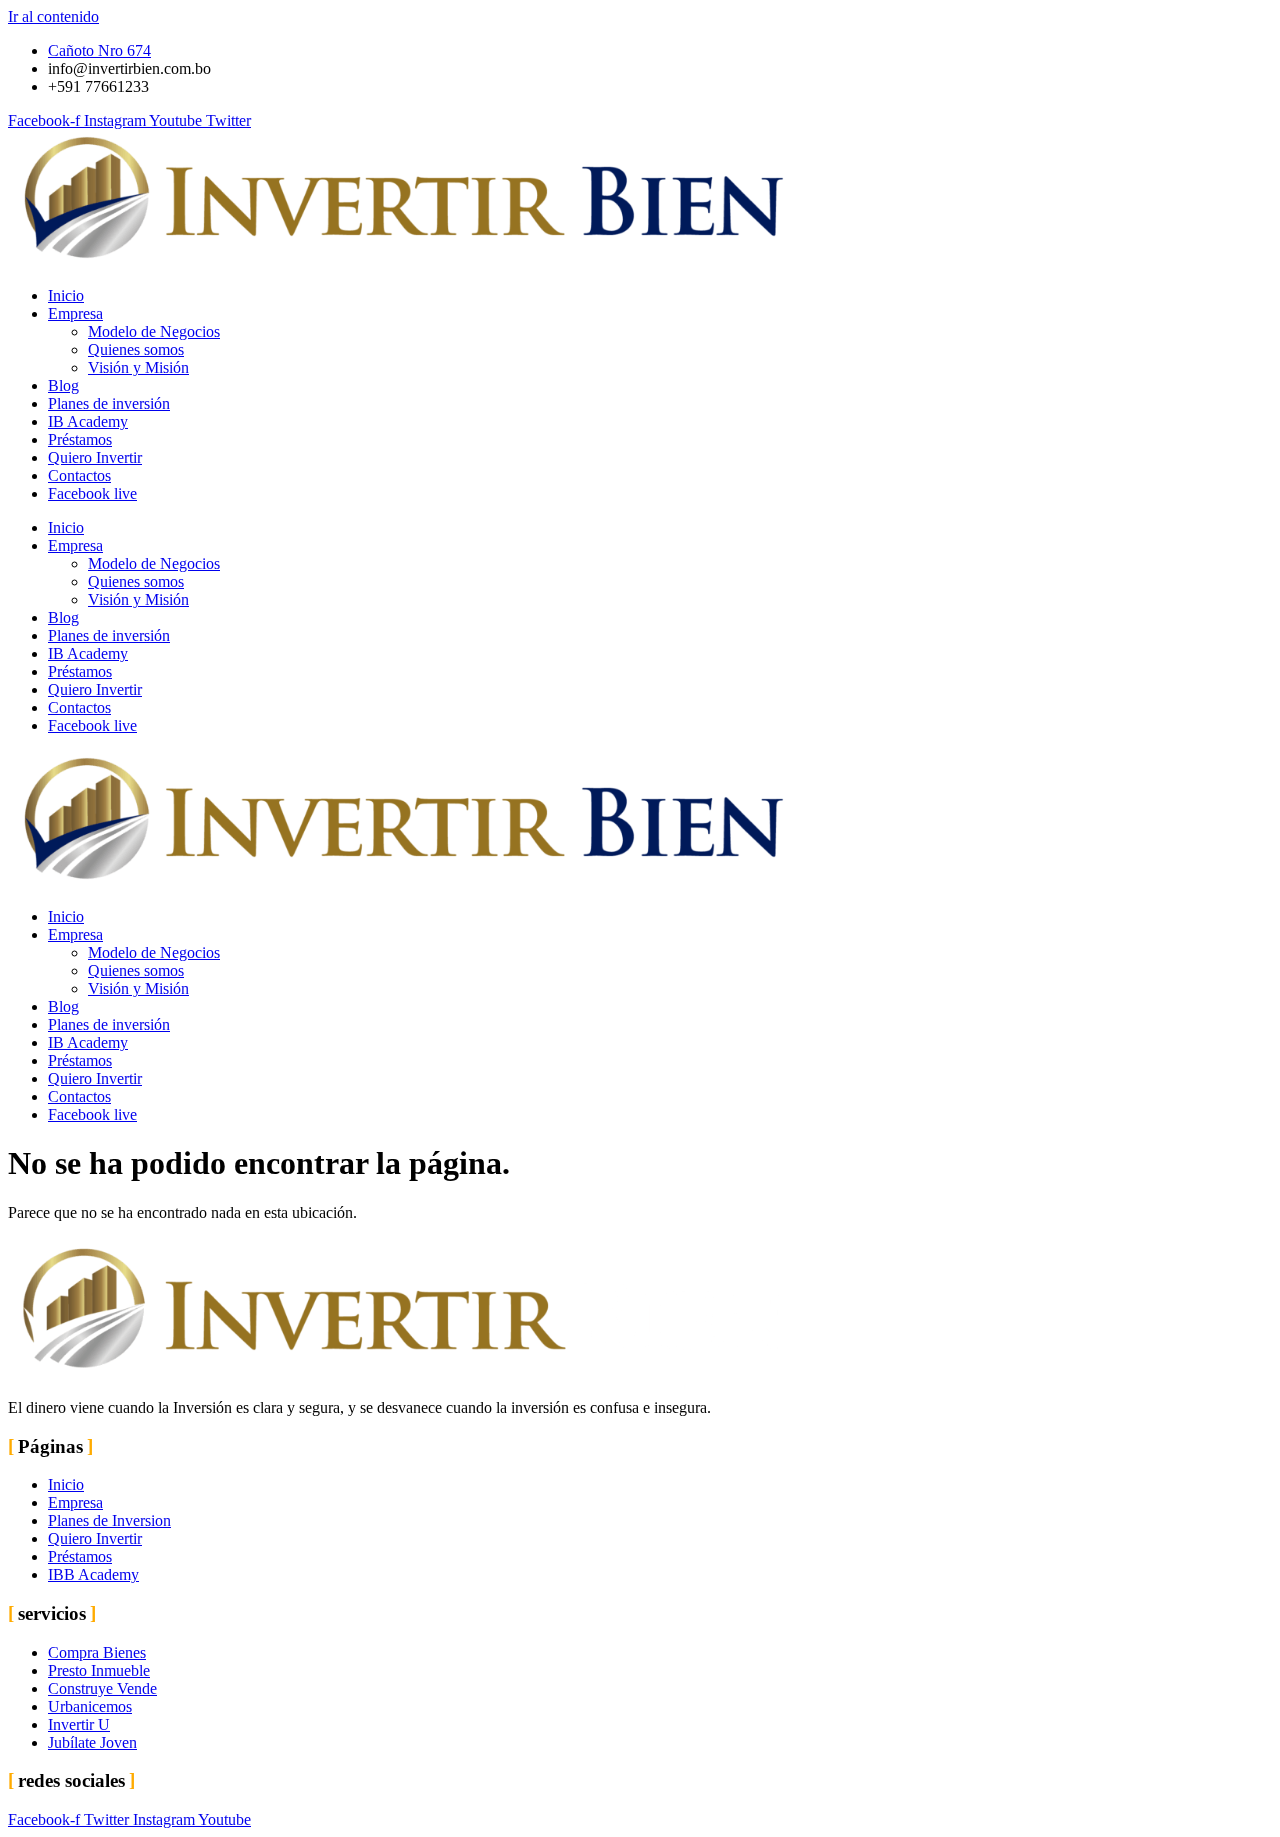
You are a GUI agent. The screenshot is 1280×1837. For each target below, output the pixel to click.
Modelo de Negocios (154, 331)
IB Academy (88, 421)
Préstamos (80, 439)
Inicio (66, 295)
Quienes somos (136, 349)
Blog (63, 385)
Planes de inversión (109, 403)
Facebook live (92, 493)
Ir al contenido (53, 16)
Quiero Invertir (95, 457)
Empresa (75, 313)
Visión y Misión (138, 367)
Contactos (79, 475)
